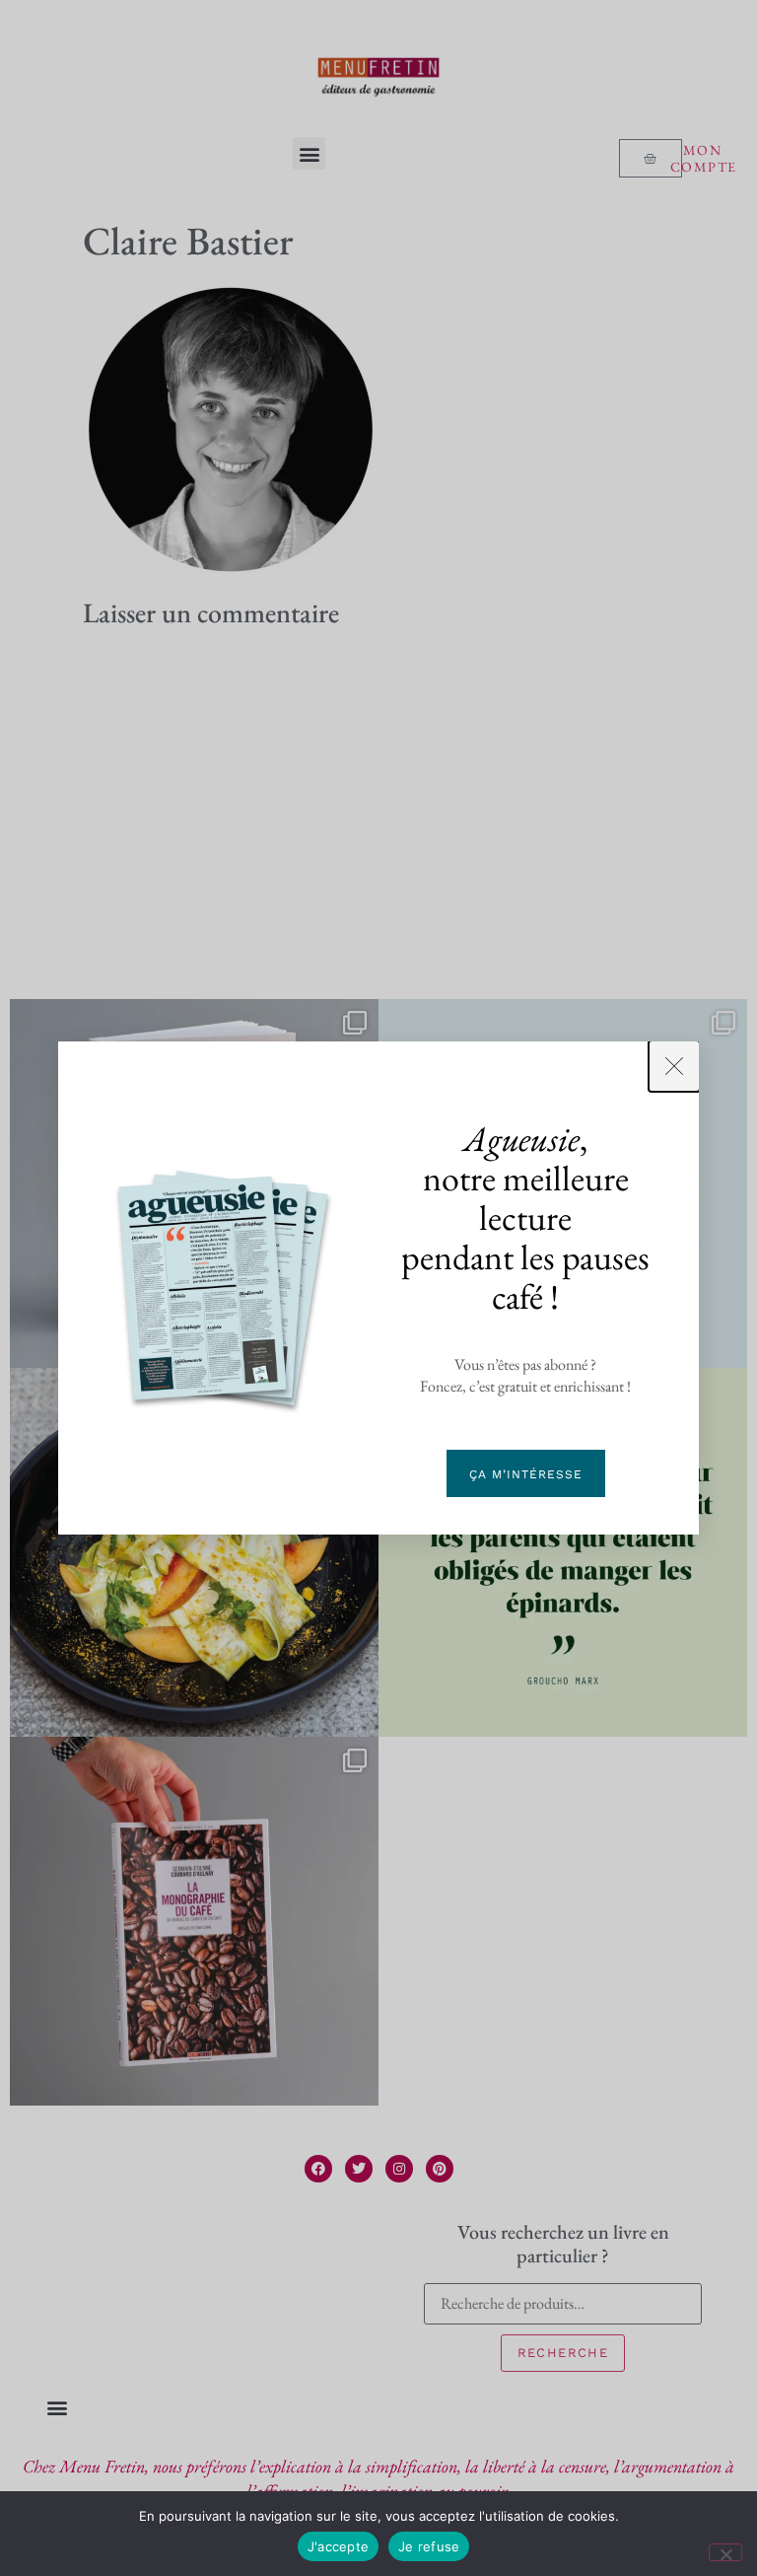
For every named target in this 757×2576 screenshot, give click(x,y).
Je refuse (429, 2546)
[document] (378, 1288)
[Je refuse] (725, 2552)
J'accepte (338, 2546)
